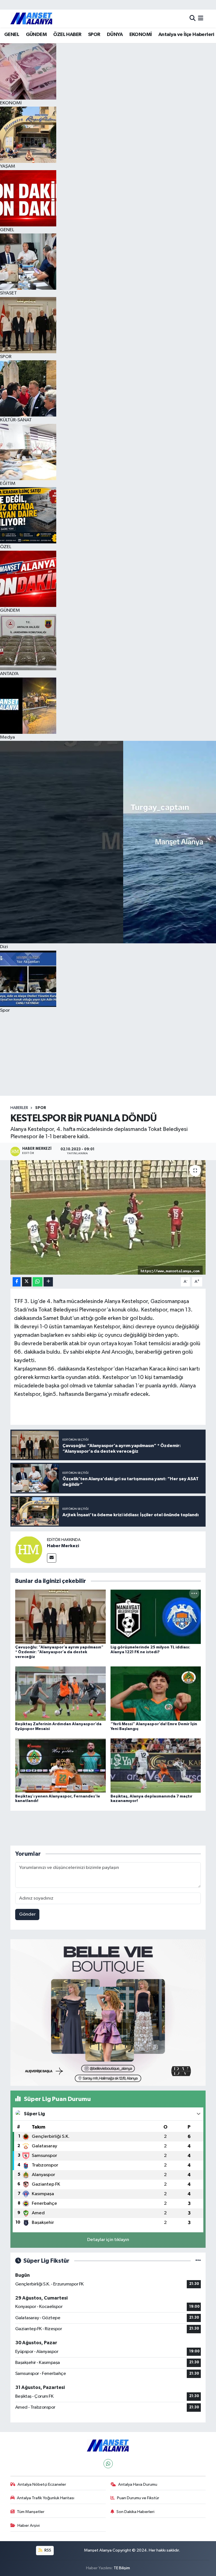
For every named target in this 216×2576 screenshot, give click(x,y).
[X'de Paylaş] (27, 1282)
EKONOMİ (141, 35)
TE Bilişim (122, 2568)
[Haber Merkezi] (29, 1550)
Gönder (27, 1914)
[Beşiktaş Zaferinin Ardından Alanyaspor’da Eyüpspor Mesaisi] (60, 1693)
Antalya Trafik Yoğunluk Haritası (46, 2498)
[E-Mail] (52, 1558)
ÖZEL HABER (67, 35)
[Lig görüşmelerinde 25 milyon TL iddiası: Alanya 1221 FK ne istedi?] (156, 1617)
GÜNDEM (36, 35)
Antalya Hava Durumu (138, 2484)
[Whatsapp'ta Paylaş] (38, 1282)
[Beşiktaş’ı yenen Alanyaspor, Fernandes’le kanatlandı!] (60, 1766)
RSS (47, 2550)
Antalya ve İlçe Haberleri (186, 35)
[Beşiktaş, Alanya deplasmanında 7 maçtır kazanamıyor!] (156, 1766)
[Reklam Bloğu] (108, 2012)
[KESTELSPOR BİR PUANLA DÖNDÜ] (108, 1217)
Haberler (19, 1108)
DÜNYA (115, 35)
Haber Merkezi (63, 1546)
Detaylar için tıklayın (108, 2240)
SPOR (94, 35)
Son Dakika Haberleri (135, 2512)
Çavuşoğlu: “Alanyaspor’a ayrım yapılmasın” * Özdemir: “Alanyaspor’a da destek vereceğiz (59, 1652)
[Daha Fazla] (48, 1282)
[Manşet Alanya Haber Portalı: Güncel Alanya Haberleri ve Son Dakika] (31, 18)
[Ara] (193, 18)
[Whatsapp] (108, 2464)
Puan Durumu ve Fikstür (138, 2498)
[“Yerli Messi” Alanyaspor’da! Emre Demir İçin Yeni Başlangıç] (156, 1693)
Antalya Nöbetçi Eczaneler (42, 2484)
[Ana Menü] (201, 18)
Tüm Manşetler (31, 2512)
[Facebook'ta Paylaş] (17, 1282)
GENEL (12, 35)
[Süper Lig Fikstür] (198, 2261)
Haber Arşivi (29, 2526)
